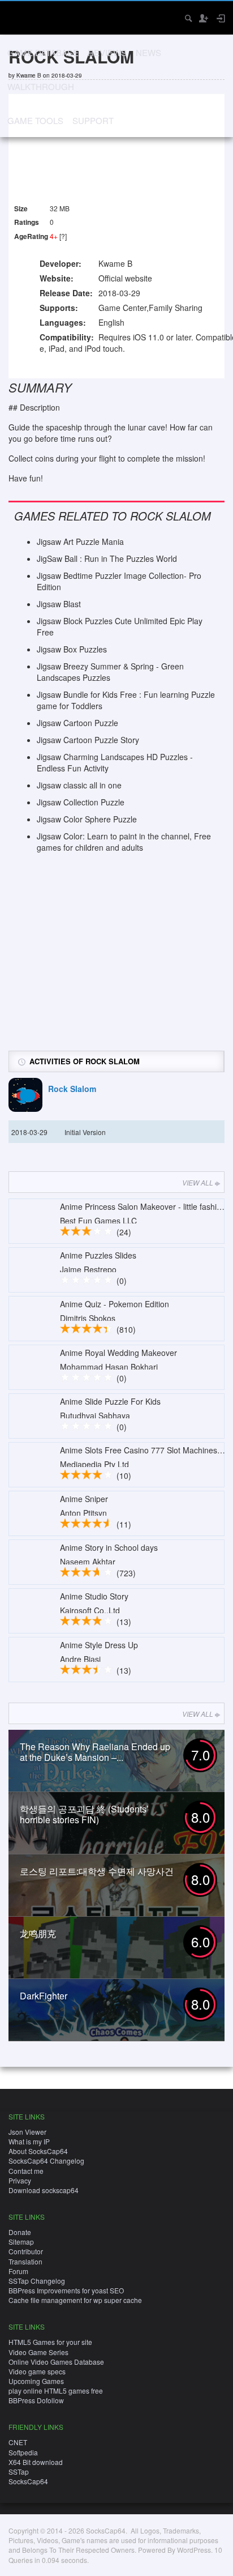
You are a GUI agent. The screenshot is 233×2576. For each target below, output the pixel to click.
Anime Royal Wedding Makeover (118, 1353)
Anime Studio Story (94, 1596)
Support (93, 120)
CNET (18, 2442)
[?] (63, 236)
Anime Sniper (84, 1499)
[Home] (18, 17)
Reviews (107, 52)
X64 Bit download (36, 2462)
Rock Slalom (72, 1089)
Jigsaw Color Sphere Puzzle (87, 819)
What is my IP (29, 2141)
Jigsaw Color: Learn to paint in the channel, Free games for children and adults (124, 842)
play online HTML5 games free (56, 2391)
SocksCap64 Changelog (46, 2161)
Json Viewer (27, 2132)
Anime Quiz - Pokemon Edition (115, 1304)
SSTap (19, 2471)
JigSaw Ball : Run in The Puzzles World (107, 558)
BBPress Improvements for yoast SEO (66, 2290)
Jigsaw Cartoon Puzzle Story (88, 740)
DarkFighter (44, 1996)
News (148, 52)
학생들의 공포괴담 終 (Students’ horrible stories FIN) (84, 1814)
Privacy (20, 2180)
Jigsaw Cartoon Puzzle (77, 723)
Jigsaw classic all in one (79, 785)
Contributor (26, 2251)
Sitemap (21, 2242)
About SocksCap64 (38, 2151)
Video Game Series (38, 2352)
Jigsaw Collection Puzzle (81, 802)
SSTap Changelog (37, 2281)
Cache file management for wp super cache (75, 2300)
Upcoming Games (36, 2381)
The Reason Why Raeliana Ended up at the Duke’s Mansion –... (95, 1752)
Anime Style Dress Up (99, 1645)
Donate (20, 2232)
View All (198, 1182)
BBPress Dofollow (36, 2400)
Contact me (26, 2171)
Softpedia (23, 2452)
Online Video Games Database (56, 2362)
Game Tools (35, 120)
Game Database (43, 52)
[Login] (220, 18)
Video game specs (37, 2371)
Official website (125, 278)
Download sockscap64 (44, 2190)
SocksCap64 (28, 2481)
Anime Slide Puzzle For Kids (110, 1401)
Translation (25, 2261)
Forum (18, 2271)
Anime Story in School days (109, 1547)
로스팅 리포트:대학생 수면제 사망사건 (97, 1871)
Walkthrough (41, 86)
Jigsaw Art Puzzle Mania (80, 541)
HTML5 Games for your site (50, 2342)
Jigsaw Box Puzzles (72, 649)
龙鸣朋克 (38, 1933)
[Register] (203, 18)
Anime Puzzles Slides (98, 1255)
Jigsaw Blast (59, 604)
